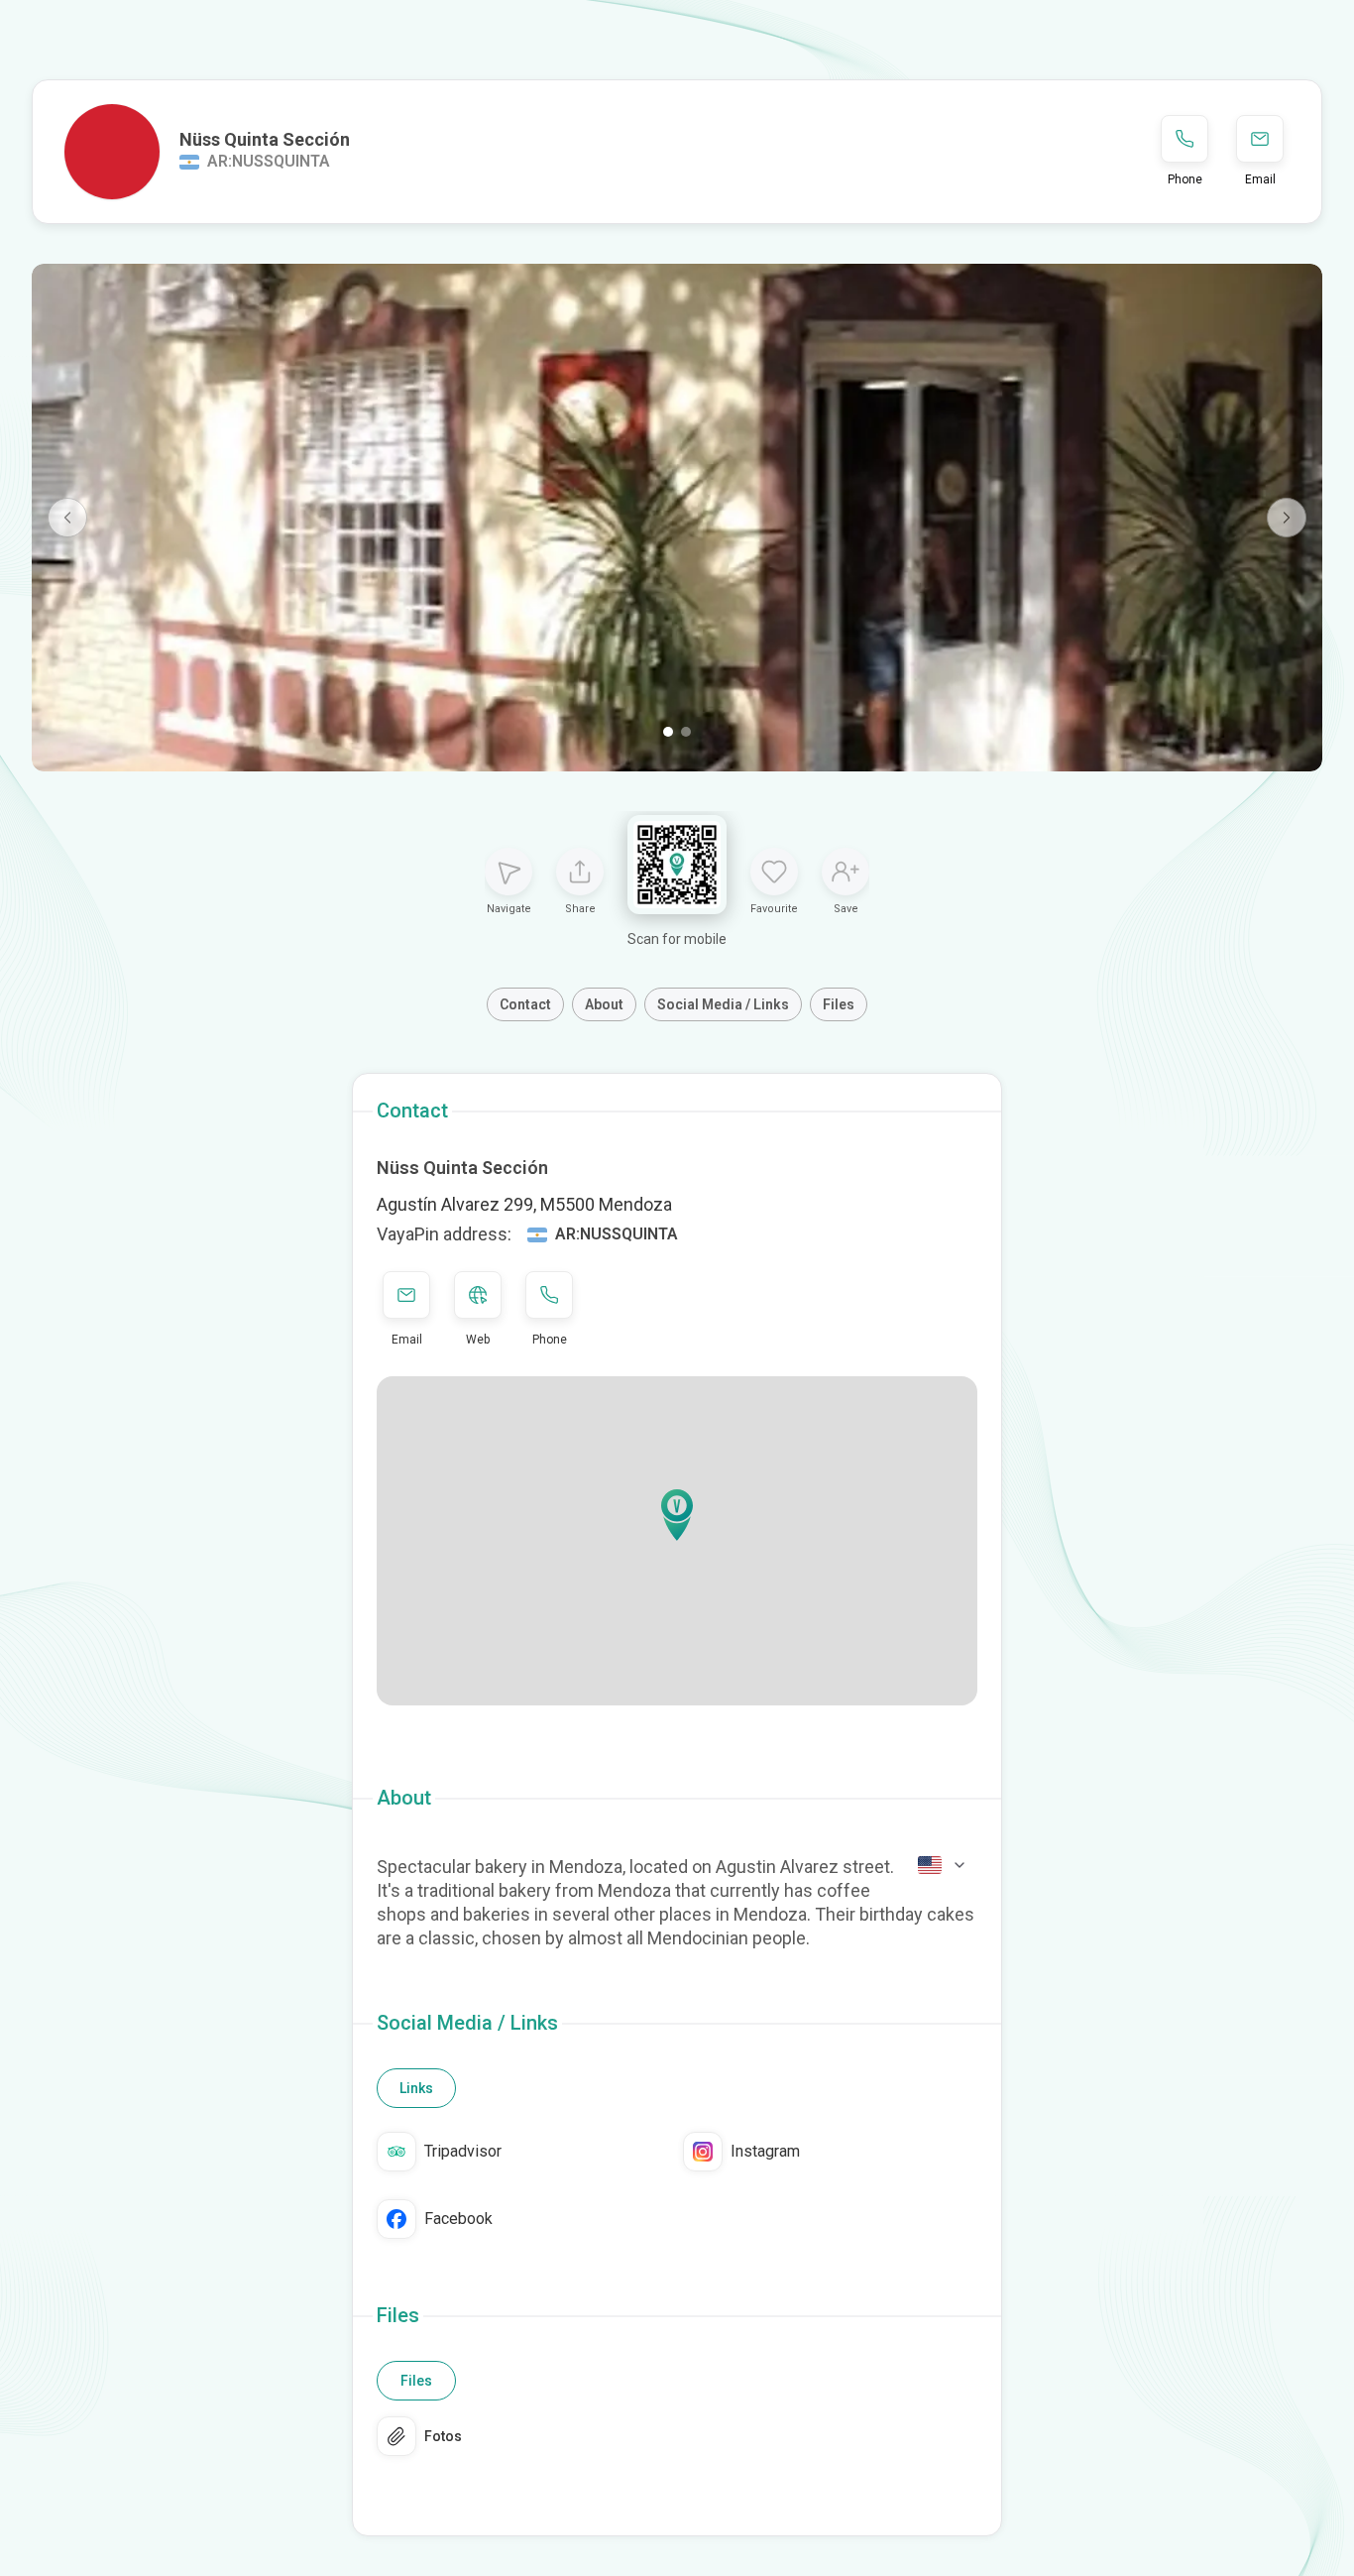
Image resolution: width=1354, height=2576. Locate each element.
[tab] (416, 2088)
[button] (677, 1515)
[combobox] (943, 1865)
